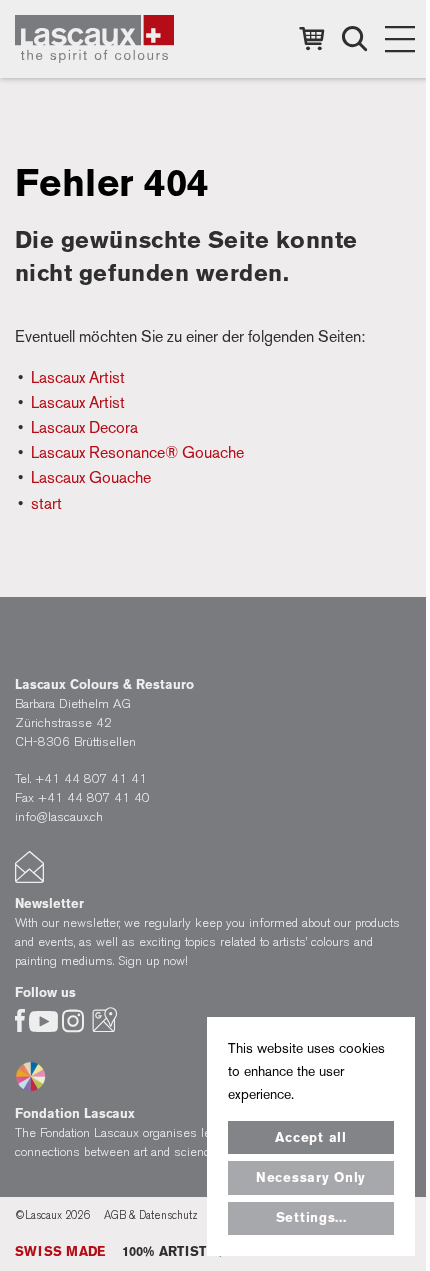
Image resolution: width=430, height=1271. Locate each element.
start (46, 503)
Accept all (310, 1137)
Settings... (311, 1217)
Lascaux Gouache (91, 477)
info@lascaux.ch (59, 816)
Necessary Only (311, 1177)
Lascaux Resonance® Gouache (137, 452)
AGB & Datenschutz (151, 1215)
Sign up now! (153, 960)
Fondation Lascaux (75, 1113)
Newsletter (49, 903)
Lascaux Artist (78, 377)
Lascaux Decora (84, 427)
